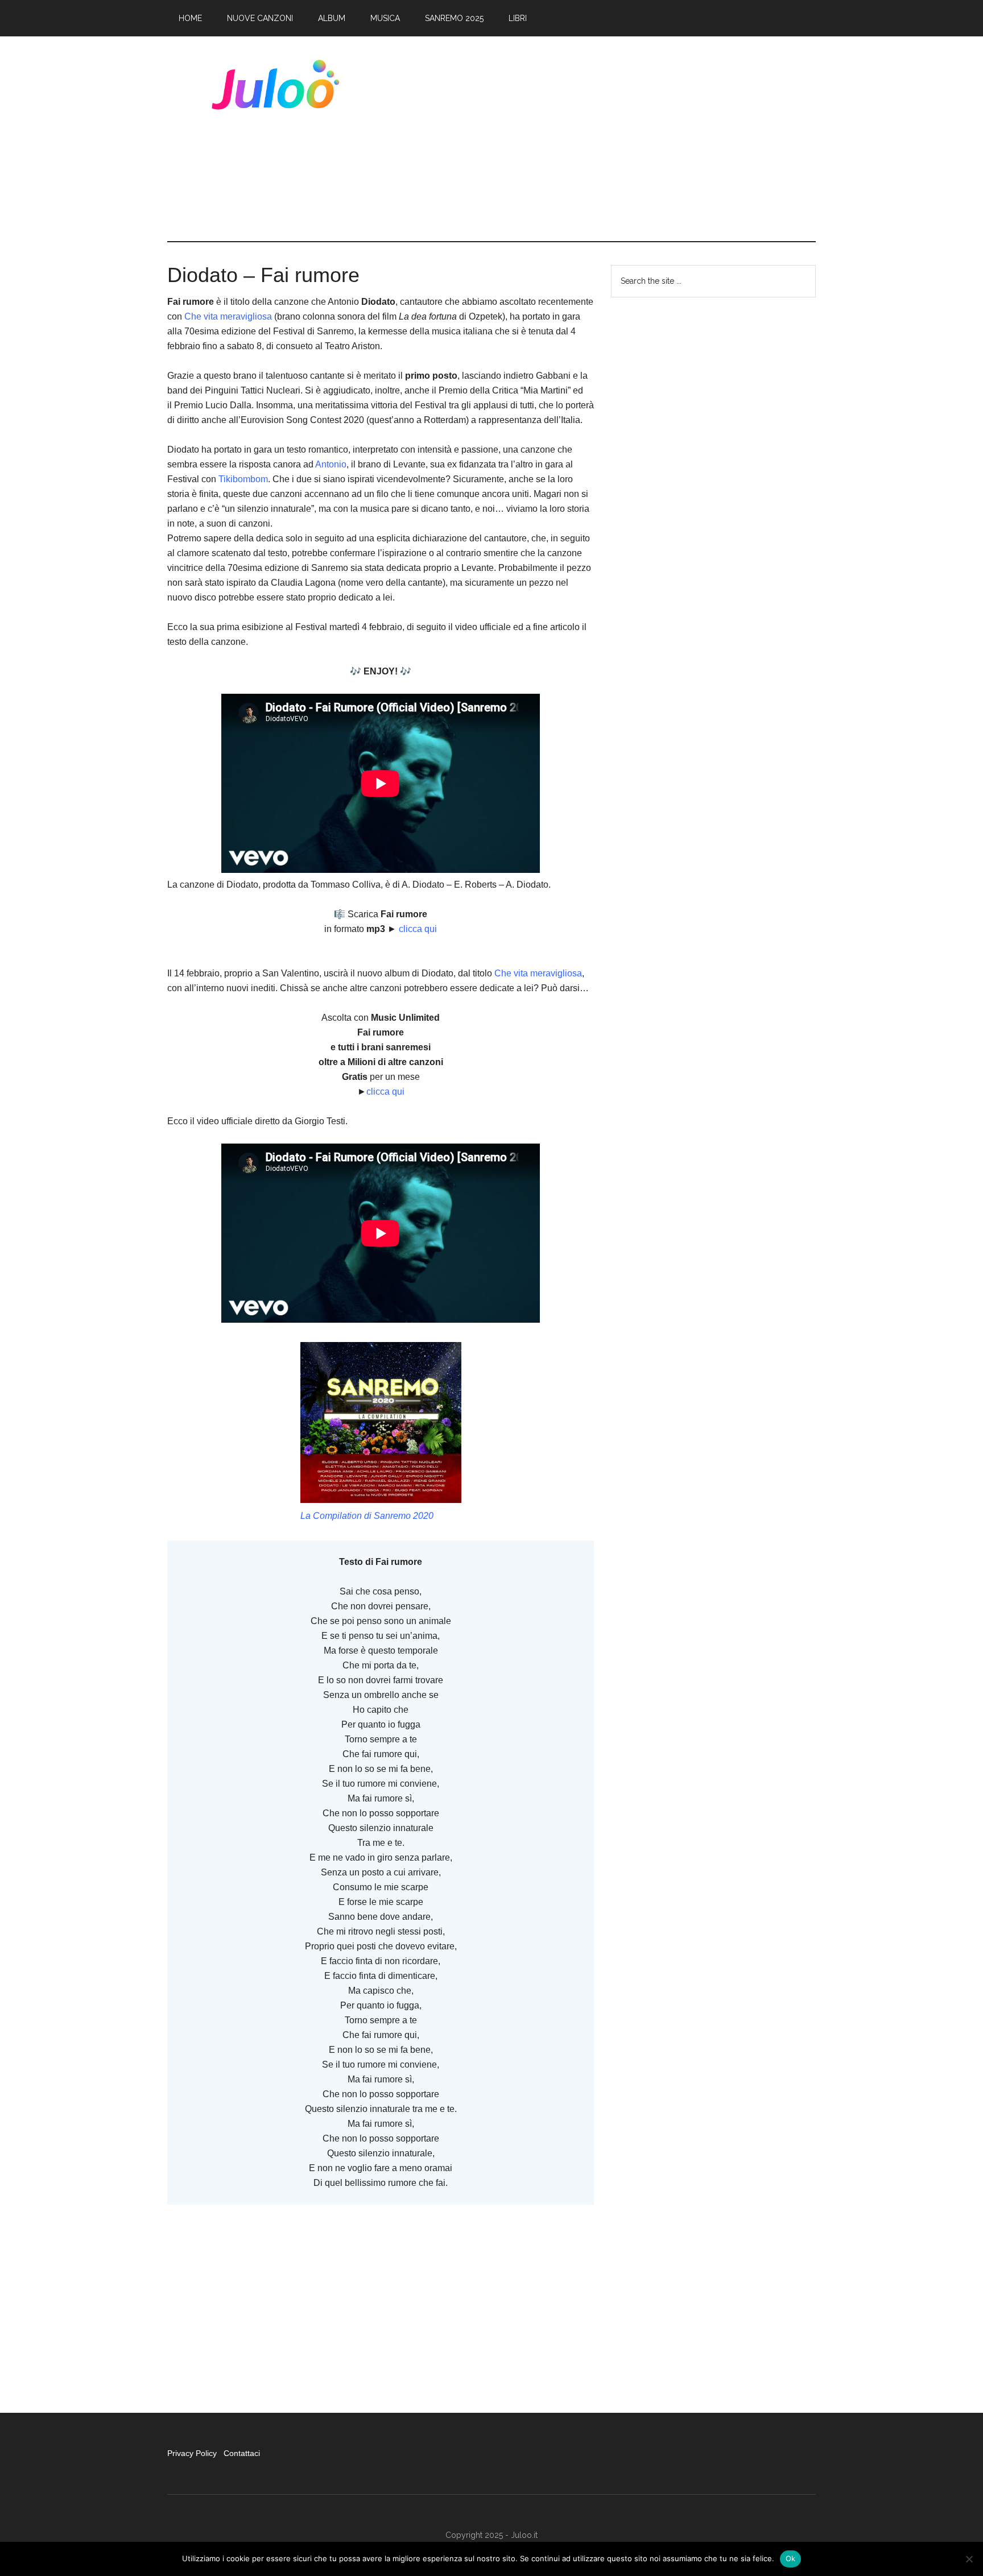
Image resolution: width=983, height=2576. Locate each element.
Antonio (331, 464)
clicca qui (418, 929)
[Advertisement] (609, 139)
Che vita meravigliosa (228, 316)
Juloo (275, 85)
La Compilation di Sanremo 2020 (367, 1516)
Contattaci (242, 2453)
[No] (969, 2559)
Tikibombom (243, 479)
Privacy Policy (193, 2453)
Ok (791, 2558)
